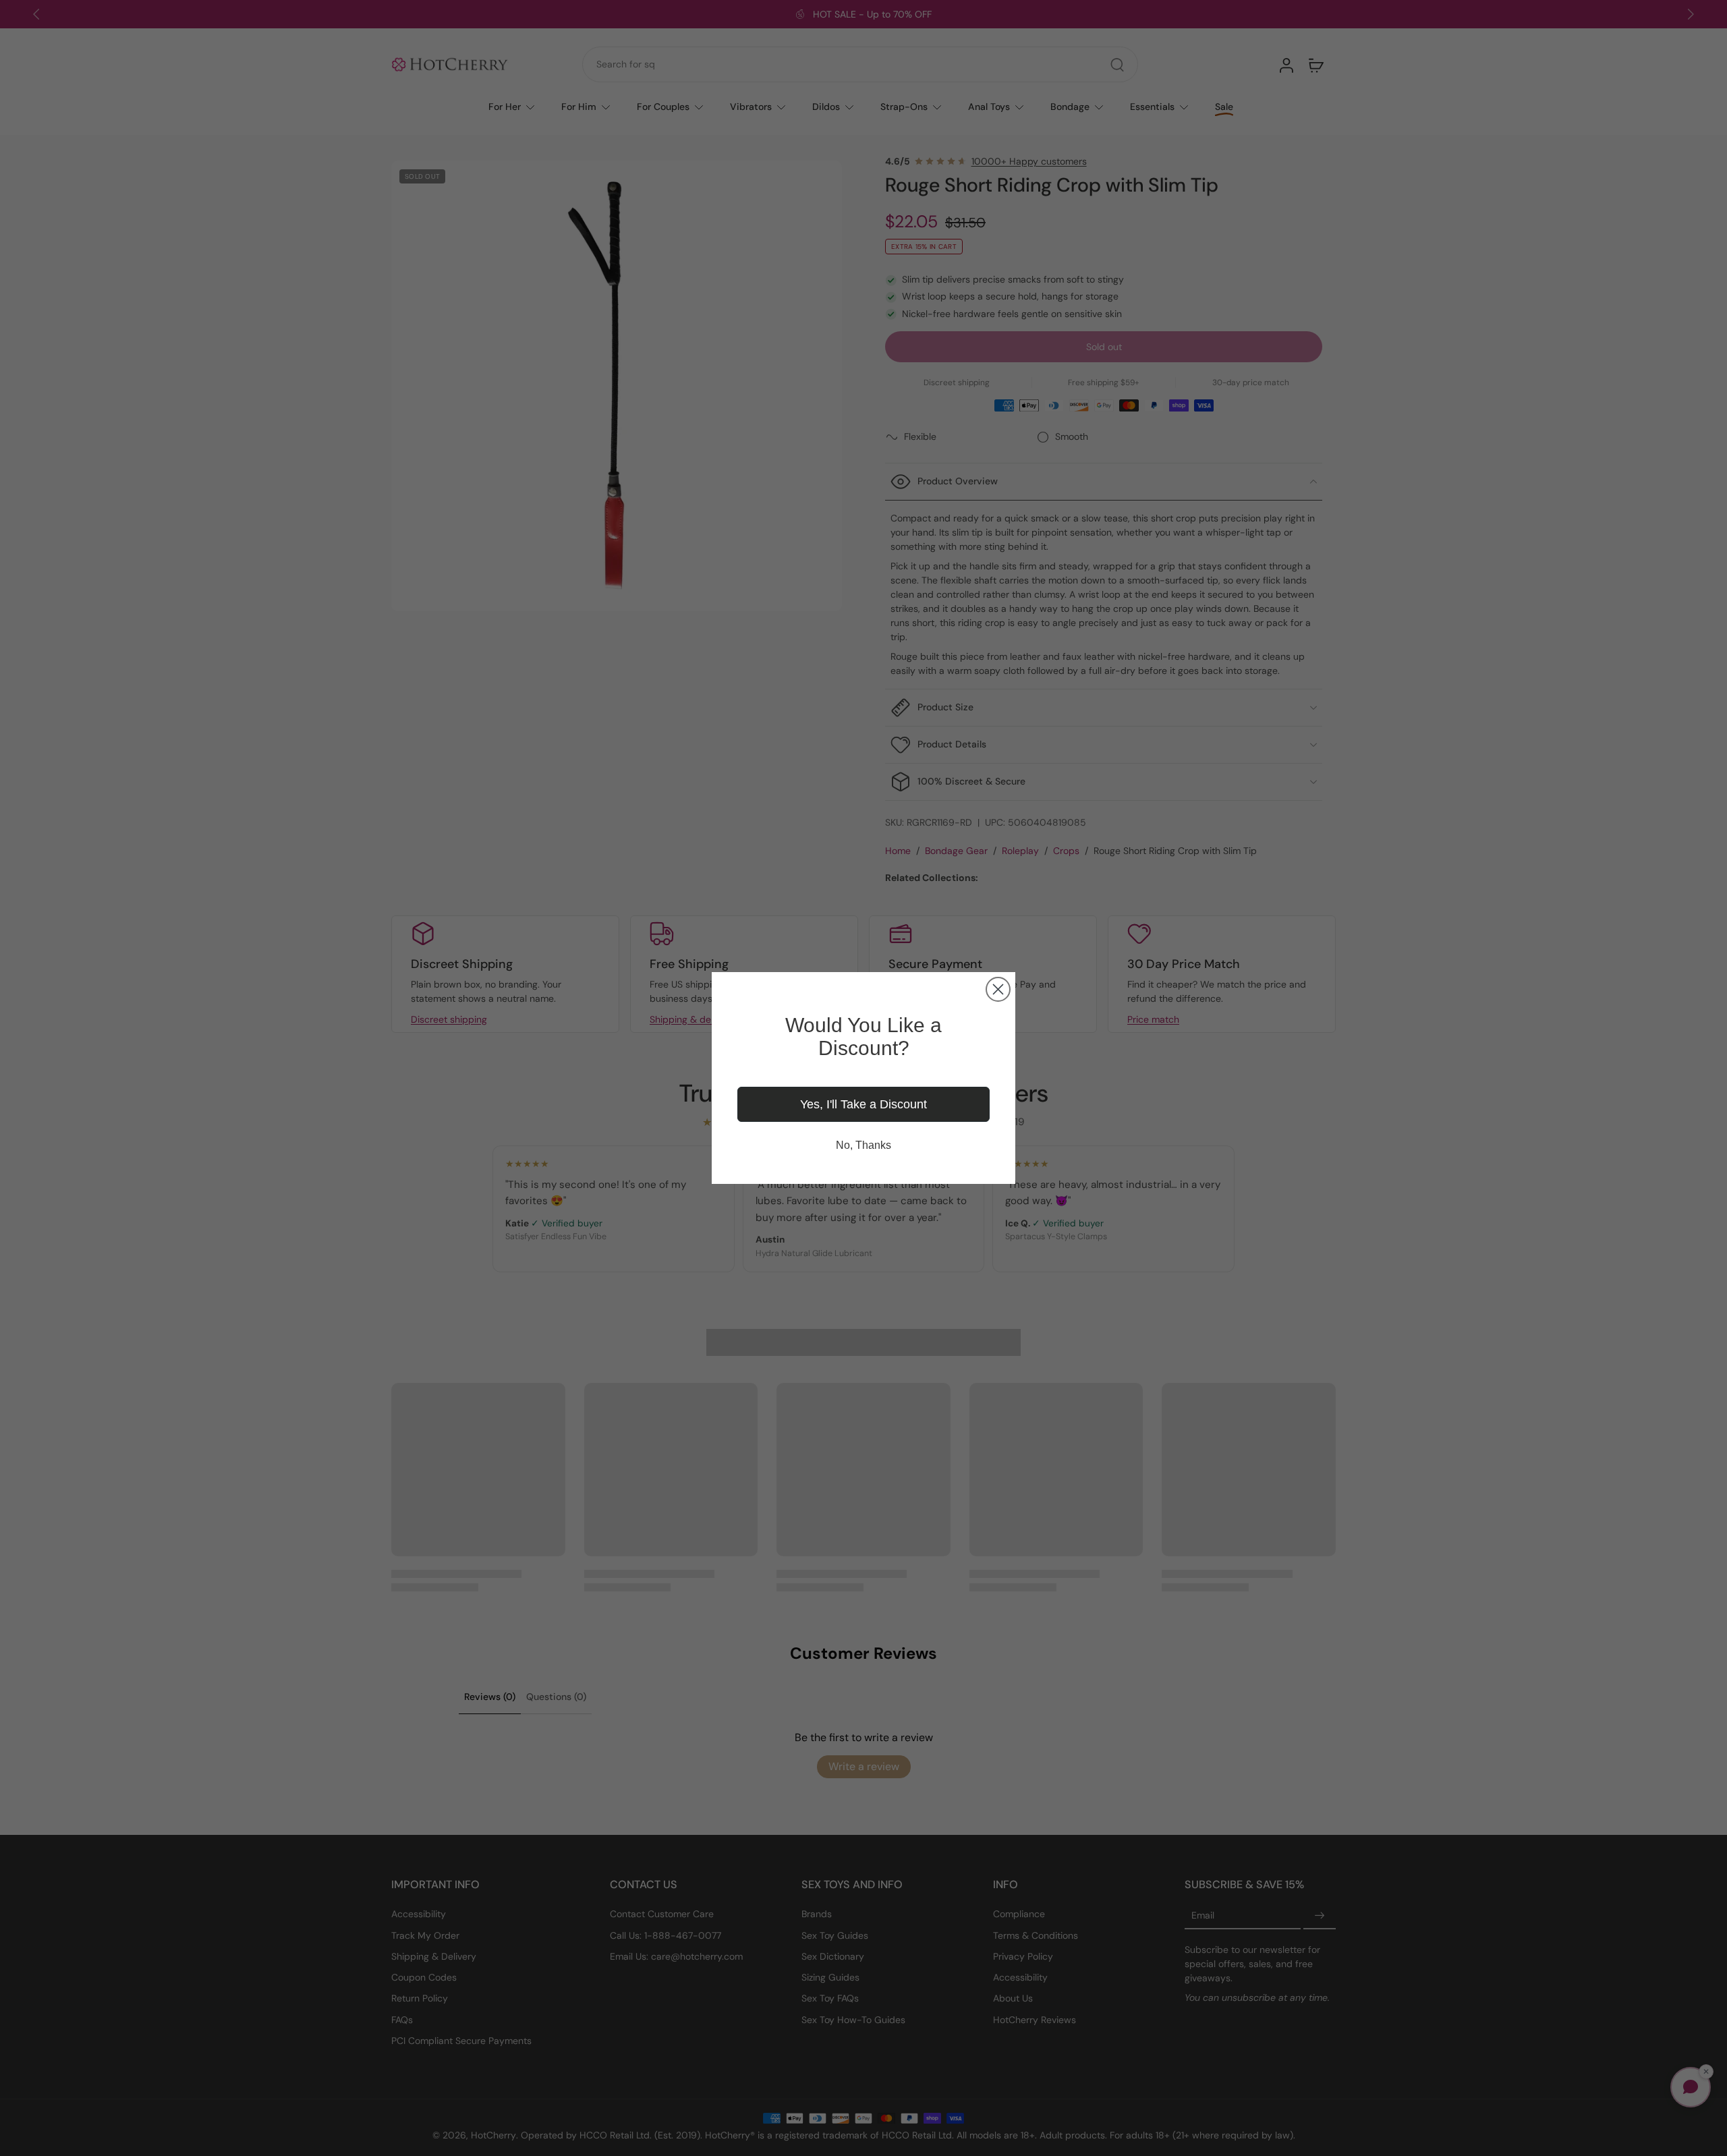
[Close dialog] (998, 989)
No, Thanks (863, 1145)
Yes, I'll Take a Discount (863, 1104)
